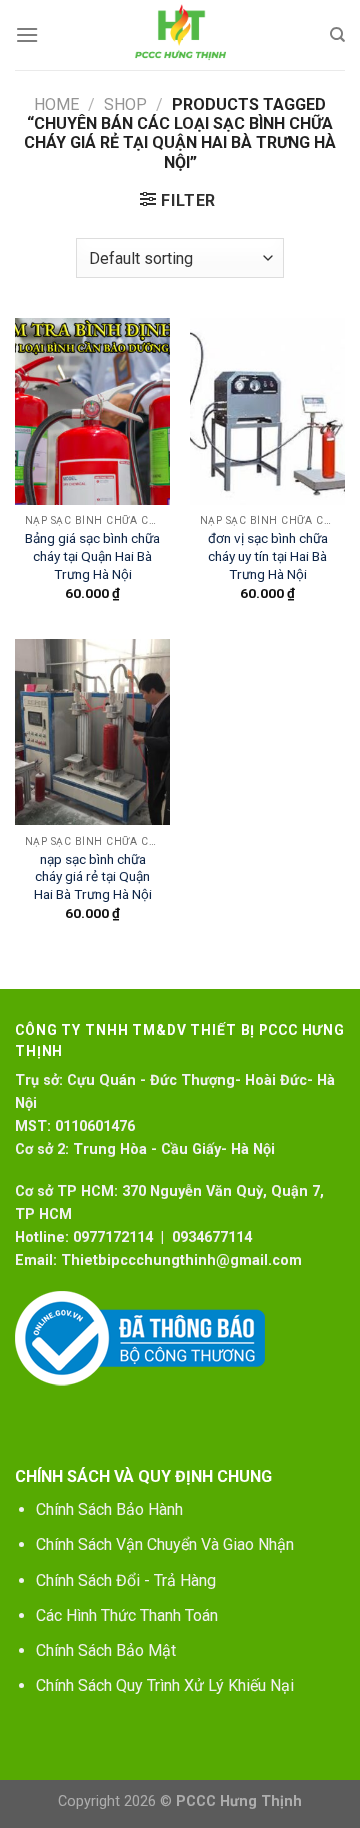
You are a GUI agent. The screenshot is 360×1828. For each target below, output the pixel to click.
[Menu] (27, 34)
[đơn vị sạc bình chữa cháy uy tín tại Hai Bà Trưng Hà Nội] (267, 411)
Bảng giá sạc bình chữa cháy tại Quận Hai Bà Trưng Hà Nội (92, 555)
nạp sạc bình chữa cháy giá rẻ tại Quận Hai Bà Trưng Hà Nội (93, 876)
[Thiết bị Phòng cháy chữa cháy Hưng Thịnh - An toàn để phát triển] (180, 35)
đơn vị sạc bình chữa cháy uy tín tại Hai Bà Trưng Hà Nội (268, 555)
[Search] (337, 35)
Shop (125, 104)
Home (56, 104)
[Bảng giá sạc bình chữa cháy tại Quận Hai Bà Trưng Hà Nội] (92, 411)
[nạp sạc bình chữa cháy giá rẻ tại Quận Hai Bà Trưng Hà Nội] (92, 732)
